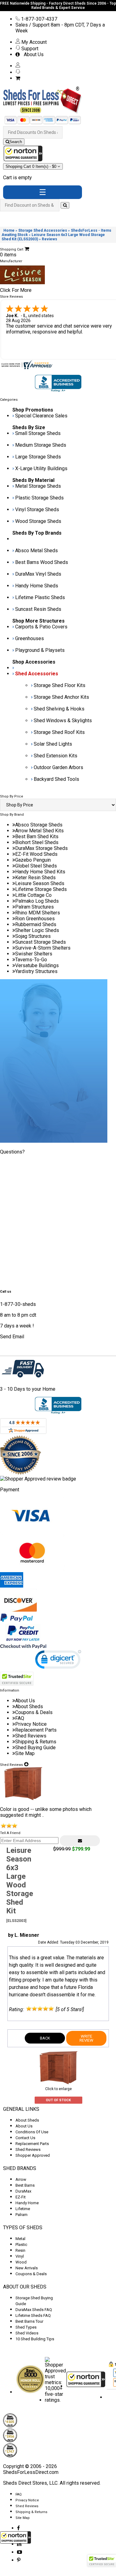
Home (9, 230)
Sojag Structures (33, 936)
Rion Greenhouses (35, 919)
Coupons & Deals (34, 1712)
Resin (20, 2250)
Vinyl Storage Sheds (37, 509)
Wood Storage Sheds (38, 521)
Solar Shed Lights (53, 744)
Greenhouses (30, 638)
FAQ (20, 1718)
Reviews (49, 239)
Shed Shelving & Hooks (59, 709)
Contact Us (25, 2138)
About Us (32, 54)
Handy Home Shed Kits (40, 872)
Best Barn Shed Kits (37, 837)
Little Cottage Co (33, 895)
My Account (33, 42)
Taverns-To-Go (31, 960)
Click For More (16, 290)
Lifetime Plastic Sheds (40, 597)
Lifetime (23, 2209)
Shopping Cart (32, 166)
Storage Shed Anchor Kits (61, 697)
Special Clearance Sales (41, 416)
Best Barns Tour (29, 2321)
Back (45, 2038)
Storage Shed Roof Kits (59, 732)
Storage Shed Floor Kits (60, 685)
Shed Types (26, 2327)
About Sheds (29, 1706)
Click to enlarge (58, 2089)
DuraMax (23, 2191)
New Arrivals (27, 2268)
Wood (21, 2262)
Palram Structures (34, 907)
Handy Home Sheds (37, 586)
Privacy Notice (31, 1724)
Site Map (25, 1753)
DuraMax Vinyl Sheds (38, 574)
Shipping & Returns (36, 1742)
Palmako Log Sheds (37, 901)
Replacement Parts (36, 1730)
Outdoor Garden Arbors (58, 767)
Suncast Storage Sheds (41, 942)
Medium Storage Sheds (41, 445)
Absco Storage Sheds (39, 825)
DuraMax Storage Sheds (41, 848)
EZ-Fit (21, 2197)
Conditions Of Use (32, 2132)
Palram (21, 2215)
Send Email (12, 1337)
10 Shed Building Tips (35, 2339)
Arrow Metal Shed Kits (39, 831)
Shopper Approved (33, 2155)
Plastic (21, 2245)
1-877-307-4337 (39, 19)
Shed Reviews (31, 1736)
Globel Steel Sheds (36, 866)
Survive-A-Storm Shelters (43, 948)
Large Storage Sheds (38, 457)
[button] (15, 2537)
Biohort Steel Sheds (37, 842)
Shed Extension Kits (56, 756)
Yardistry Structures (36, 971)
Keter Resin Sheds (35, 878)
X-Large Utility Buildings (41, 468)
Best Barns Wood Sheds (42, 562)
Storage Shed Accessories (43, 230)
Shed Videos (27, 2333)
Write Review (86, 2038)
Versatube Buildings (37, 965)
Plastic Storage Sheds (39, 498)
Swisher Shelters (34, 954)
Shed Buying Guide (35, 1748)
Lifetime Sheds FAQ (33, 2315)
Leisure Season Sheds (40, 883)
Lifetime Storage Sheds (41, 889)
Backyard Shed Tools (56, 779)
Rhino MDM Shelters (38, 913)
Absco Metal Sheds (37, 551)
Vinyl (20, 2256)
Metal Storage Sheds (38, 486)
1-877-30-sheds (18, 1304)
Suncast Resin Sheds (38, 609)
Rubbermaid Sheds (36, 924)
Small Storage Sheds (38, 433)
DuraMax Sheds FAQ (34, 2310)
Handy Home (27, 2203)
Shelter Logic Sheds (37, 930)
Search (16, 142)
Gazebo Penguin (33, 860)
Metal (20, 2239)
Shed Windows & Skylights (63, 721)
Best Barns (25, 2185)
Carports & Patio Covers (41, 627)
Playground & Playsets (40, 650)
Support (29, 49)
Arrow (21, 2179)
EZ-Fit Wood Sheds (36, 854)
